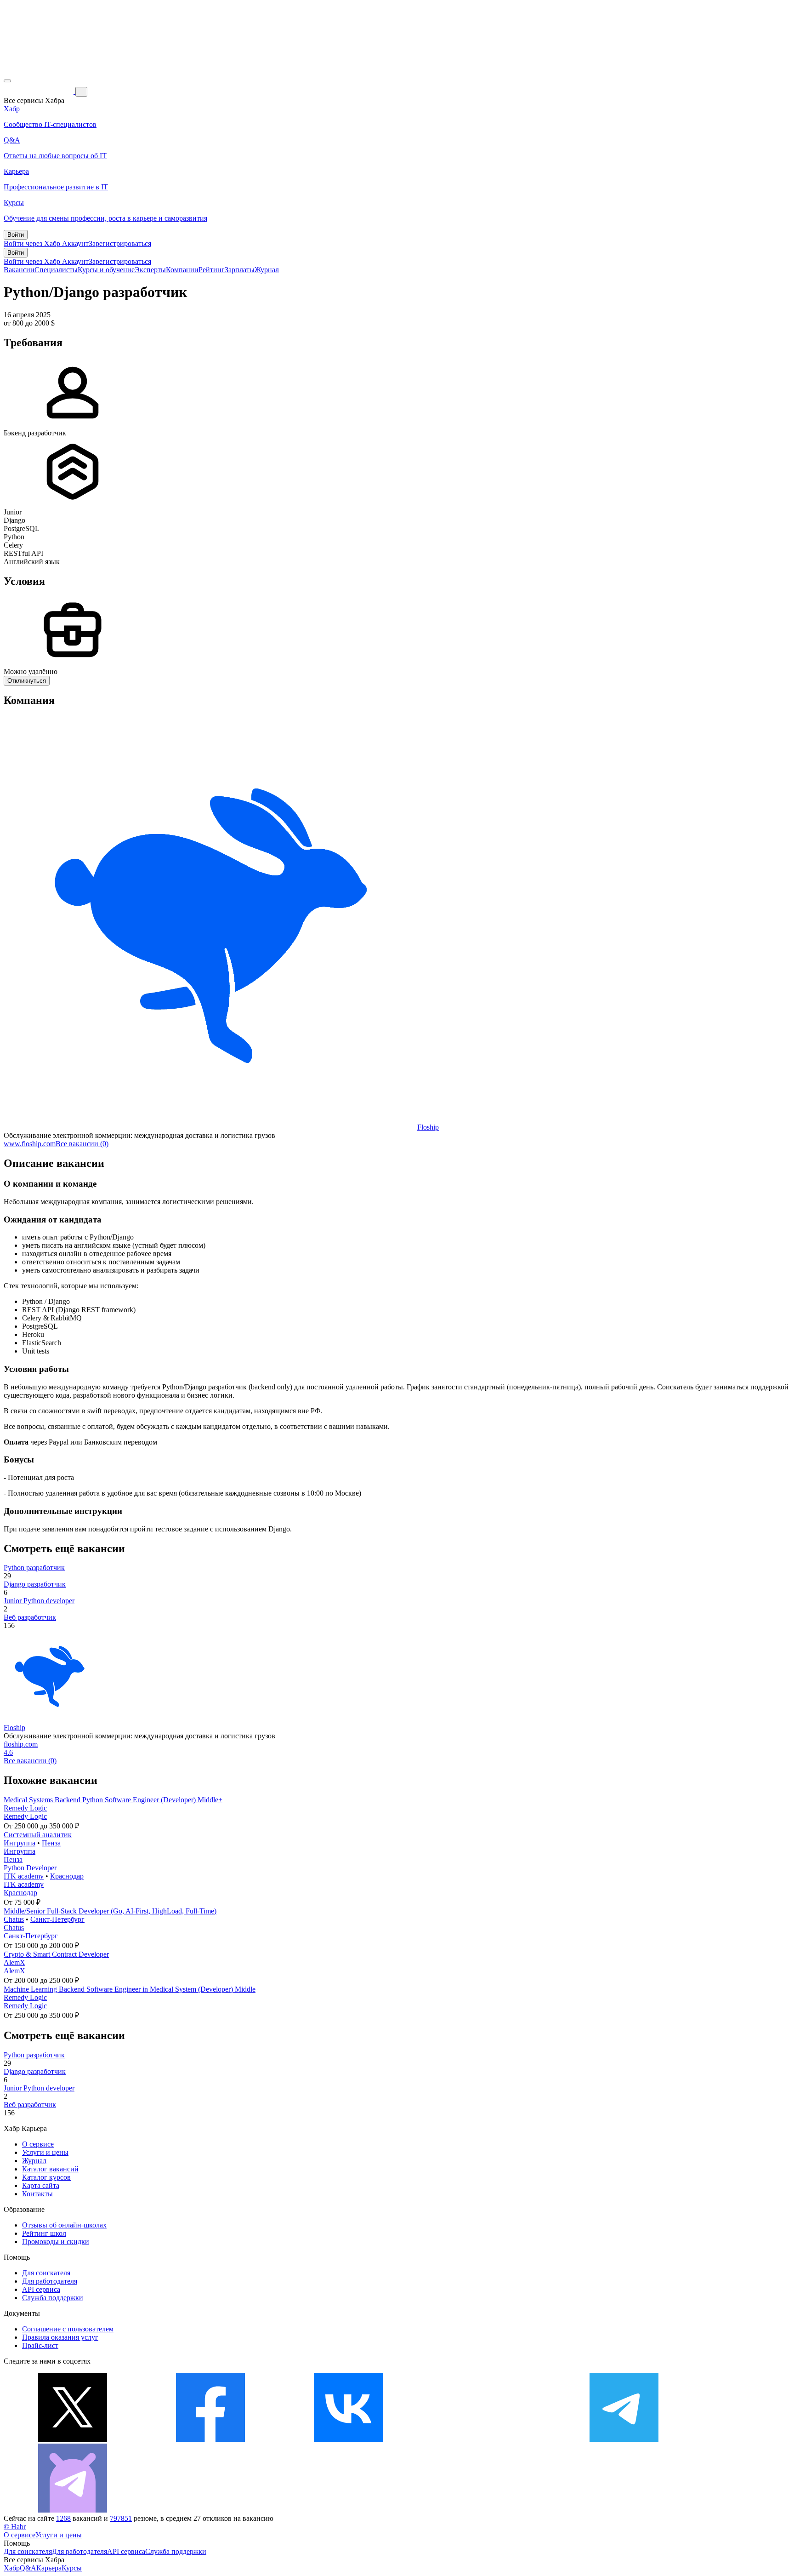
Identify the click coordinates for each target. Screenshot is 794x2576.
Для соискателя (46, 2273)
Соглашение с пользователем (68, 2329)
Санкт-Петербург (57, 1919)
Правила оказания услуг (60, 2337)
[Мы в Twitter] (73, 2439)
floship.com (21, 1744)
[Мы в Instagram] (486, 2439)
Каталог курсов (46, 2177)
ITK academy (24, 1876)
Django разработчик (35, 1584)
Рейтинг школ (44, 2233)
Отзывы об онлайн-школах (64, 2225)
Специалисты (56, 270)
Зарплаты (240, 270)
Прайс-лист (40, 2345)
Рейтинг (212, 270)
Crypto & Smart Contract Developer (56, 1954)
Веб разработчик (30, 1617)
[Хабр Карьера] (40, 91)
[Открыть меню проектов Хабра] (7, 81)
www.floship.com (30, 1144)
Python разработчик (34, 1568)
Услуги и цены (45, 2152)
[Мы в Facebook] (210, 2439)
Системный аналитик (38, 1835)
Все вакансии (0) (82, 1144)
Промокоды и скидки (56, 2242)
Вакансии (19, 270)
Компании (182, 270)
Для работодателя (50, 2281)
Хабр (12, 2568)
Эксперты (150, 270)
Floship (428, 1127)
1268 (63, 2518)
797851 (121, 2518)
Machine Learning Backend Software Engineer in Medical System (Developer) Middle (130, 1989)
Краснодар (67, 1876)
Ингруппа (20, 1843)
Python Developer (30, 1868)
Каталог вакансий (50, 2169)
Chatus (14, 1919)
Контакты (37, 2194)
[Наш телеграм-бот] (73, 2510)
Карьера (49, 2568)
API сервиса (41, 2289)
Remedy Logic (25, 1808)
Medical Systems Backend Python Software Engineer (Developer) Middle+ (113, 1800)
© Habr (15, 2527)
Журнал (267, 270)
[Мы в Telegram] (624, 2439)
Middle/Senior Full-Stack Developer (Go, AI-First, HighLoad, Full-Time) (110, 1911)
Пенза (51, 1843)
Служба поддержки (53, 2298)
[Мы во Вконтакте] (348, 2439)
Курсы (72, 2568)
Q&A (28, 2568)
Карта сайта (41, 2185)
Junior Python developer (39, 1601)
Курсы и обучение (106, 270)
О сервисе (38, 2144)
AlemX (14, 1962)
